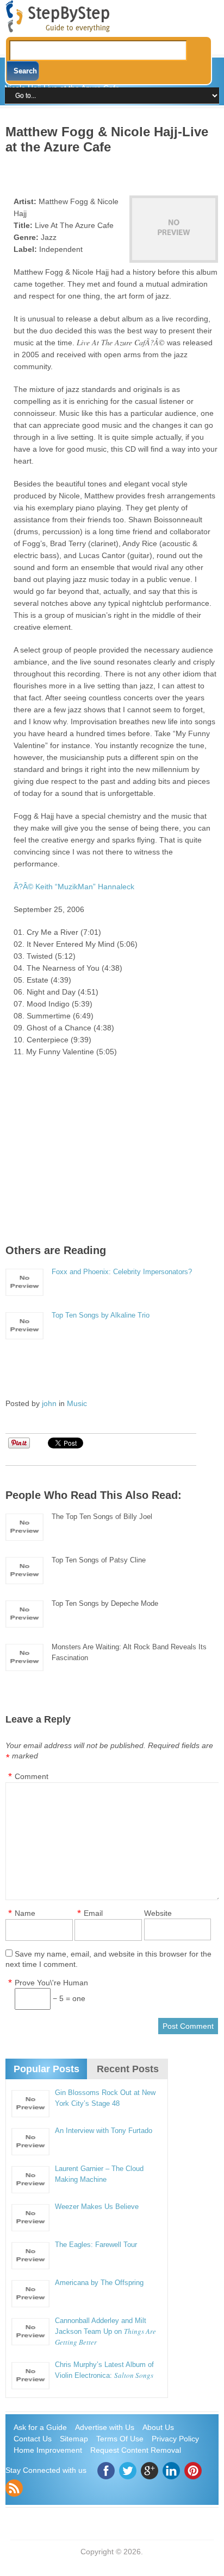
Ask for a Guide (40, 2427)
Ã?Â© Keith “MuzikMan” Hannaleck (74, 887)
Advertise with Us (105, 2427)
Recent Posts (128, 2069)
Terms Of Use (120, 2439)
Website (158, 1913)
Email (93, 1913)
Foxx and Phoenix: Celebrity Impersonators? (122, 1272)
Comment (32, 1776)
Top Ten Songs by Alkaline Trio (101, 1315)
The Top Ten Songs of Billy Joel (102, 1517)
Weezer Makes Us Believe (97, 2207)
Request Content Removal (136, 2450)
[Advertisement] (114, 171)
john (49, 1403)
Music (77, 1403)
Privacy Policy (175, 2439)
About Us (158, 2427)
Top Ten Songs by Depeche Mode (105, 1603)
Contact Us (33, 2439)
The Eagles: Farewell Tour (96, 2245)
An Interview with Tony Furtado (104, 2131)
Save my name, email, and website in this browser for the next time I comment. (108, 1959)
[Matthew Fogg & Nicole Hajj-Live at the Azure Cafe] (173, 229)
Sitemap (74, 2439)
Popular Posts (46, 2069)
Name (25, 1913)
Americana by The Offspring (99, 2283)
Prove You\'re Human (51, 1983)
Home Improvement (48, 2450)
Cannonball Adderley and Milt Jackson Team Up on (105, 2331)
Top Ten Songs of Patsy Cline (99, 1560)
